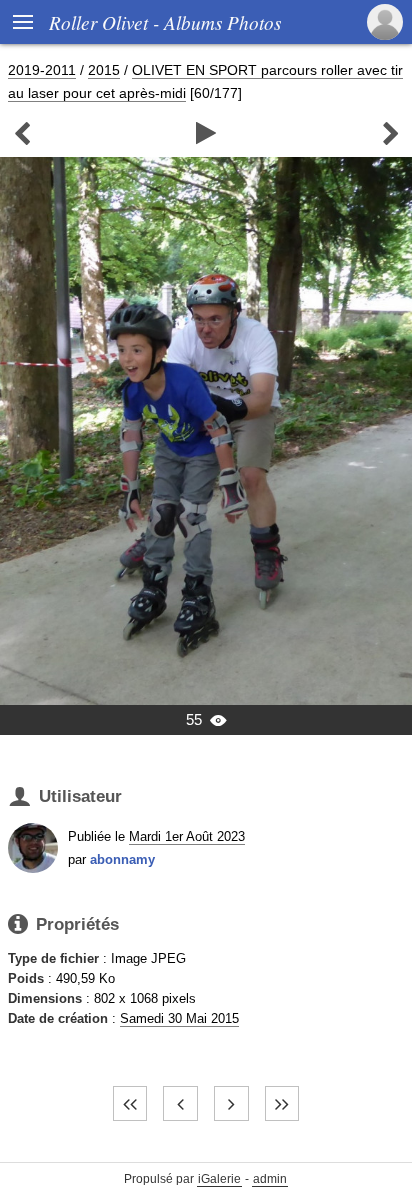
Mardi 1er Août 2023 (187, 836)
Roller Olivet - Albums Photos (165, 22)
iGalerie (219, 1179)
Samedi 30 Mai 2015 (179, 1018)
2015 (104, 70)
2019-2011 (42, 70)
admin (270, 1179)
